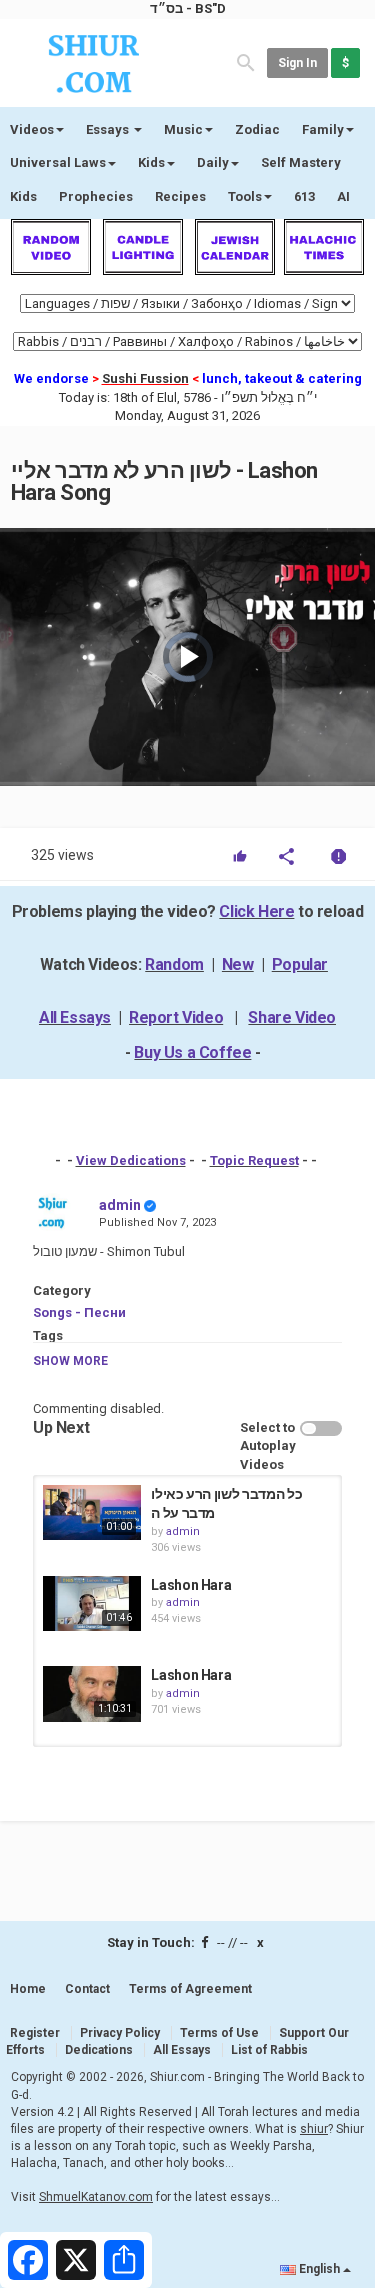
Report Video (176, 1017)
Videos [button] (32, 129)
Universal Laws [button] (58, 162)
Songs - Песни (79, 1312)
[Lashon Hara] (92, 1603)
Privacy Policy (120, 2033)
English (319, 2269)
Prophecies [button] (96, 196)
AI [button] (343, 196)
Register (35, 2033)
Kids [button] (151, 162)
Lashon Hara (191, 1585)
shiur (314, 2129)
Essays (109, 129)
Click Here (256, 911)
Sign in (297, 63)
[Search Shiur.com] (246, 61)
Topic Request (254, 1160)
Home (28, 1989)
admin (120, 1205)
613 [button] (304, 196)
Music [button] (183, 129)
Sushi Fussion (145, 378)
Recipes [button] (180, 196)
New (238, 964)
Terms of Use (219, 2033)
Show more (70, 1361)
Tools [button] (245, 196)
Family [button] (323, 129)
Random (174, 964)
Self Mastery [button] (301, 162)
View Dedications (131, 1160)
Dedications (99, 2050)
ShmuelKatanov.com (96, 2197)
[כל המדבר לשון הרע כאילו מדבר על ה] (92, 1512)
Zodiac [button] (257, 129)
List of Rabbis (269, 2050)
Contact (87, 1989)
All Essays (75, 1017)
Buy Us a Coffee (192, 1052)
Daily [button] (213, 162)
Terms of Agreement (190, 1989)
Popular (300, 964)
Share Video (292, 1017)
